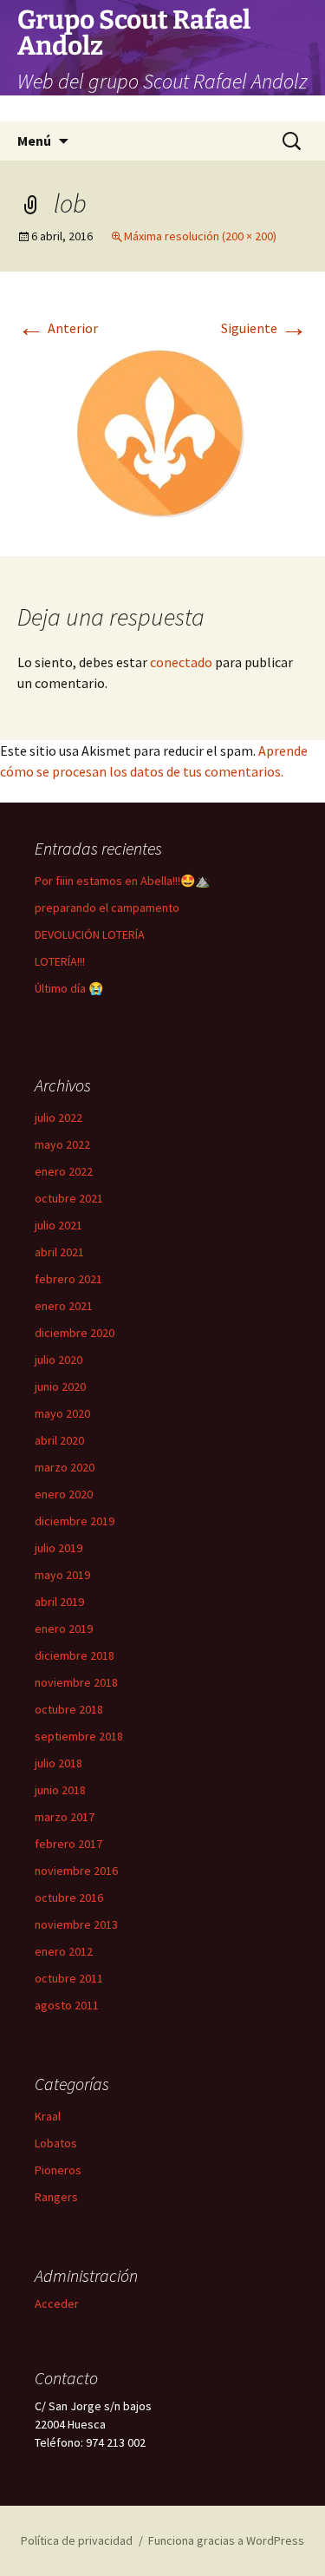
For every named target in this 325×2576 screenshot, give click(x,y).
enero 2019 (64, 1629)
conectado (181, 662)
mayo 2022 (62, 1144)
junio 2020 (60, 1386)
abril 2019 (59, 1602)
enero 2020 (64, 1494)
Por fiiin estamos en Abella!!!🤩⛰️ (122, 881)
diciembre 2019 (75, 1521)
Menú (34, 141)
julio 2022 (58, 1118)
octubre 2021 (69, 1198)
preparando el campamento (107, 908)
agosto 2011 (67, 2005)
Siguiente (264, 328)
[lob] (163, 433)
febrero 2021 (68, 1279)
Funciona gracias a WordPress (226, 2540)
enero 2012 (64, 1951)
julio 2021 (58, 1225)
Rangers (56, 2197)
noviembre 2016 (76, 1871)
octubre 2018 (69, 1709)
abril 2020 (59, 1440)
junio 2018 (60, 1790)
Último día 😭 (69, 988)
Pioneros (58, 2170)
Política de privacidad (77, 2540)
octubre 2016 (69, 1898)
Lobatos (56, 2143)
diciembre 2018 (75, 1655)
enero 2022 (64, 1171)
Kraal (48, 2116)
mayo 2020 (62, 1413)
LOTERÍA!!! (60, 961)
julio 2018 (58, 1763)
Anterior (58, 328)
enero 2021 (64, 1306)
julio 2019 (58, 1548)
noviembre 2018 (76, 1682)
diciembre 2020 (75, 1333)
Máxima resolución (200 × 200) (200, 236)
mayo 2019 (62, 1575)
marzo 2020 (65, 1467)
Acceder (57, 2304)
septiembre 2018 (79, 1736)
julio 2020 (58, 1360)
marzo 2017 (65, 1817)
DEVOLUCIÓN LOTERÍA (90, 934)
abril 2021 (59, 1252)
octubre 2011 (69, 1978)
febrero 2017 (68, 1844)
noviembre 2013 (76, 1924)
